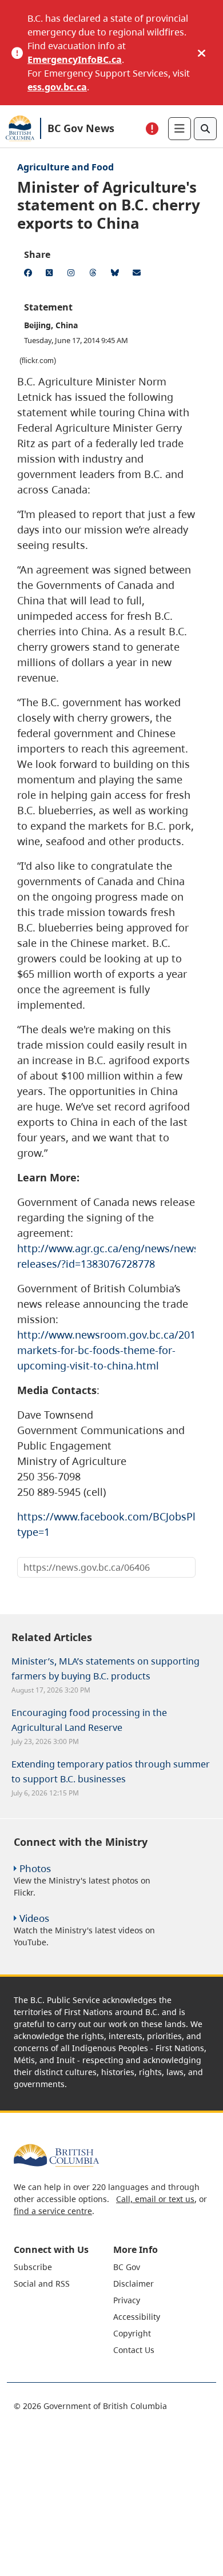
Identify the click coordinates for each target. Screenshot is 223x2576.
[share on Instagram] (73, 274)
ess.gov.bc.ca (57, 87)
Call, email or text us (155, 2199)
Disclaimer (134, 2284)
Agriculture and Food (65, 167)
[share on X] (51, 274)
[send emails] (138, 274)
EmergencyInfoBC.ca (75, 59)
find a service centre (53, 2211)
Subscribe (33, 2267)
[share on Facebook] (30, 274)
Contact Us (134, 2350)
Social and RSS (42, 2284)
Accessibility (137, 2317)
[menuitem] (62, 2267)
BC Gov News (81, 128)
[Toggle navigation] (180, 129)
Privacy (127, 2300)
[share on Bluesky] (117, 274)
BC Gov (127, 2267)
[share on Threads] (95, 274)
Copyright (132, 2333)
